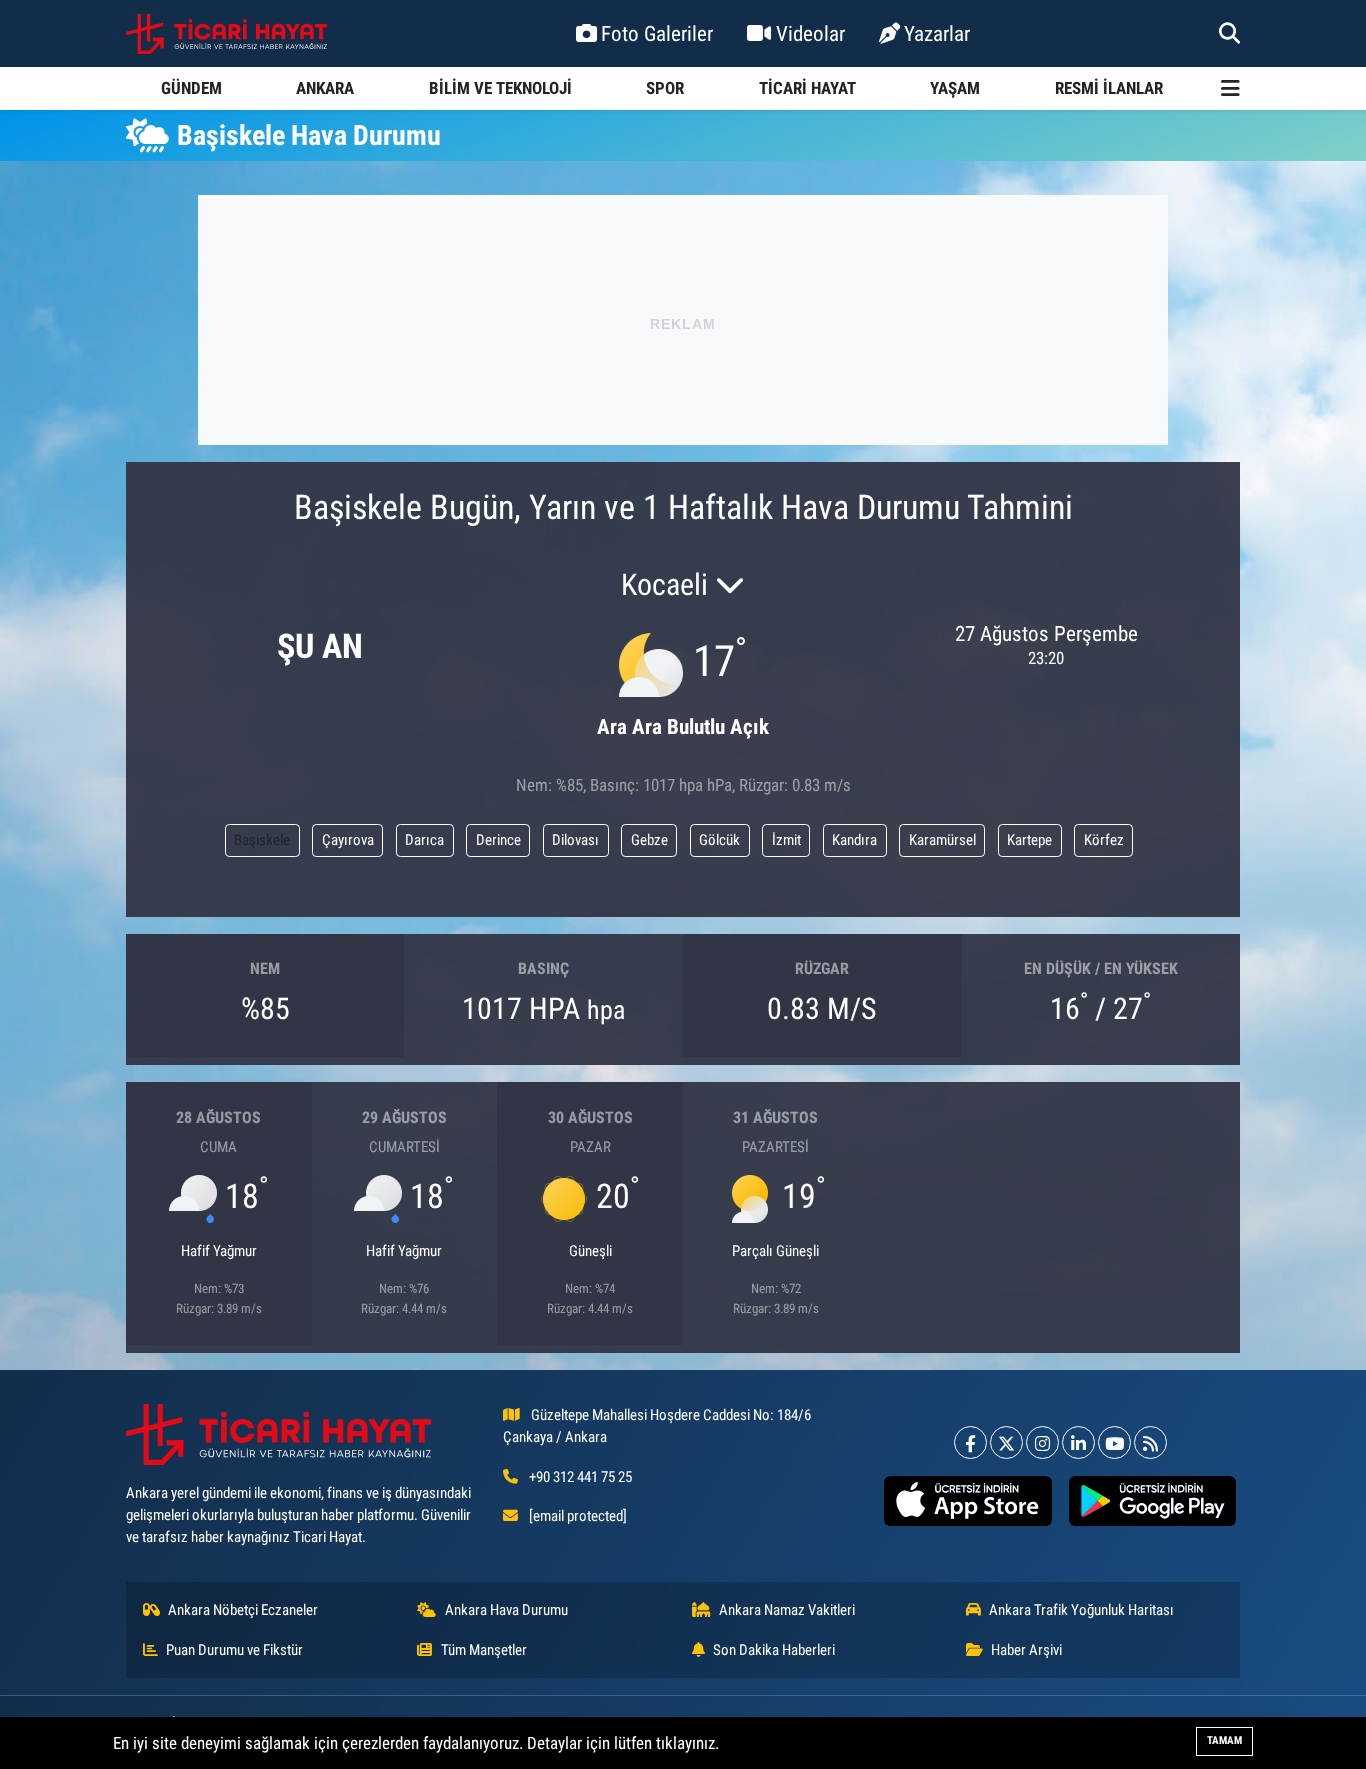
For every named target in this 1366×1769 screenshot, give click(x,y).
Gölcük (719, 840)
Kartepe (1029, 840)
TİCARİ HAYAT (807, 88)
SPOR (665, 88)
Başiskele (262, 840)
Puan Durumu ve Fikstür (234, 1650)
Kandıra (854, 840)
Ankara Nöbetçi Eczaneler (243, 1610)
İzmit (786, 840)
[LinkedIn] (1078, 1442)
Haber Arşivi (1026, 1650)
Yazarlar (937, 33)
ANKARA (325, 88)
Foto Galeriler (657, 33)
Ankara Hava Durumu (506, 1610)
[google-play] (1152, 1501)
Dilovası (575, 840)
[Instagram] (1042, 1442)
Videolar (810, 33)
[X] (1006, 1442)
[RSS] (1150, 1442)
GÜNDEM (191, 88)
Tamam (1224, 1740)
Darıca (424, 840)
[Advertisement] (683, 320)
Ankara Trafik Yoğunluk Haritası (1081, 1610)
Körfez (1104, 840)
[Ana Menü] (1230, 88)
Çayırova (348, 840)
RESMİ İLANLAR (1109, 88)
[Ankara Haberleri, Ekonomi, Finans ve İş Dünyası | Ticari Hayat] (226, 34)
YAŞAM (955, 88)
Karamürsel (942, 840)
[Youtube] (1114, 1442)
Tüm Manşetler (484, 1650)
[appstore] (968, 1501)
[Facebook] (970, 1442)
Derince (498, 840)
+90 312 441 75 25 (580, 1477)
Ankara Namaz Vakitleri (787, 1610)
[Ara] (1229, 33)
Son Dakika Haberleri (774, 1650)
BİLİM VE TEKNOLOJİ (500, 88)
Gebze (649, 840)
